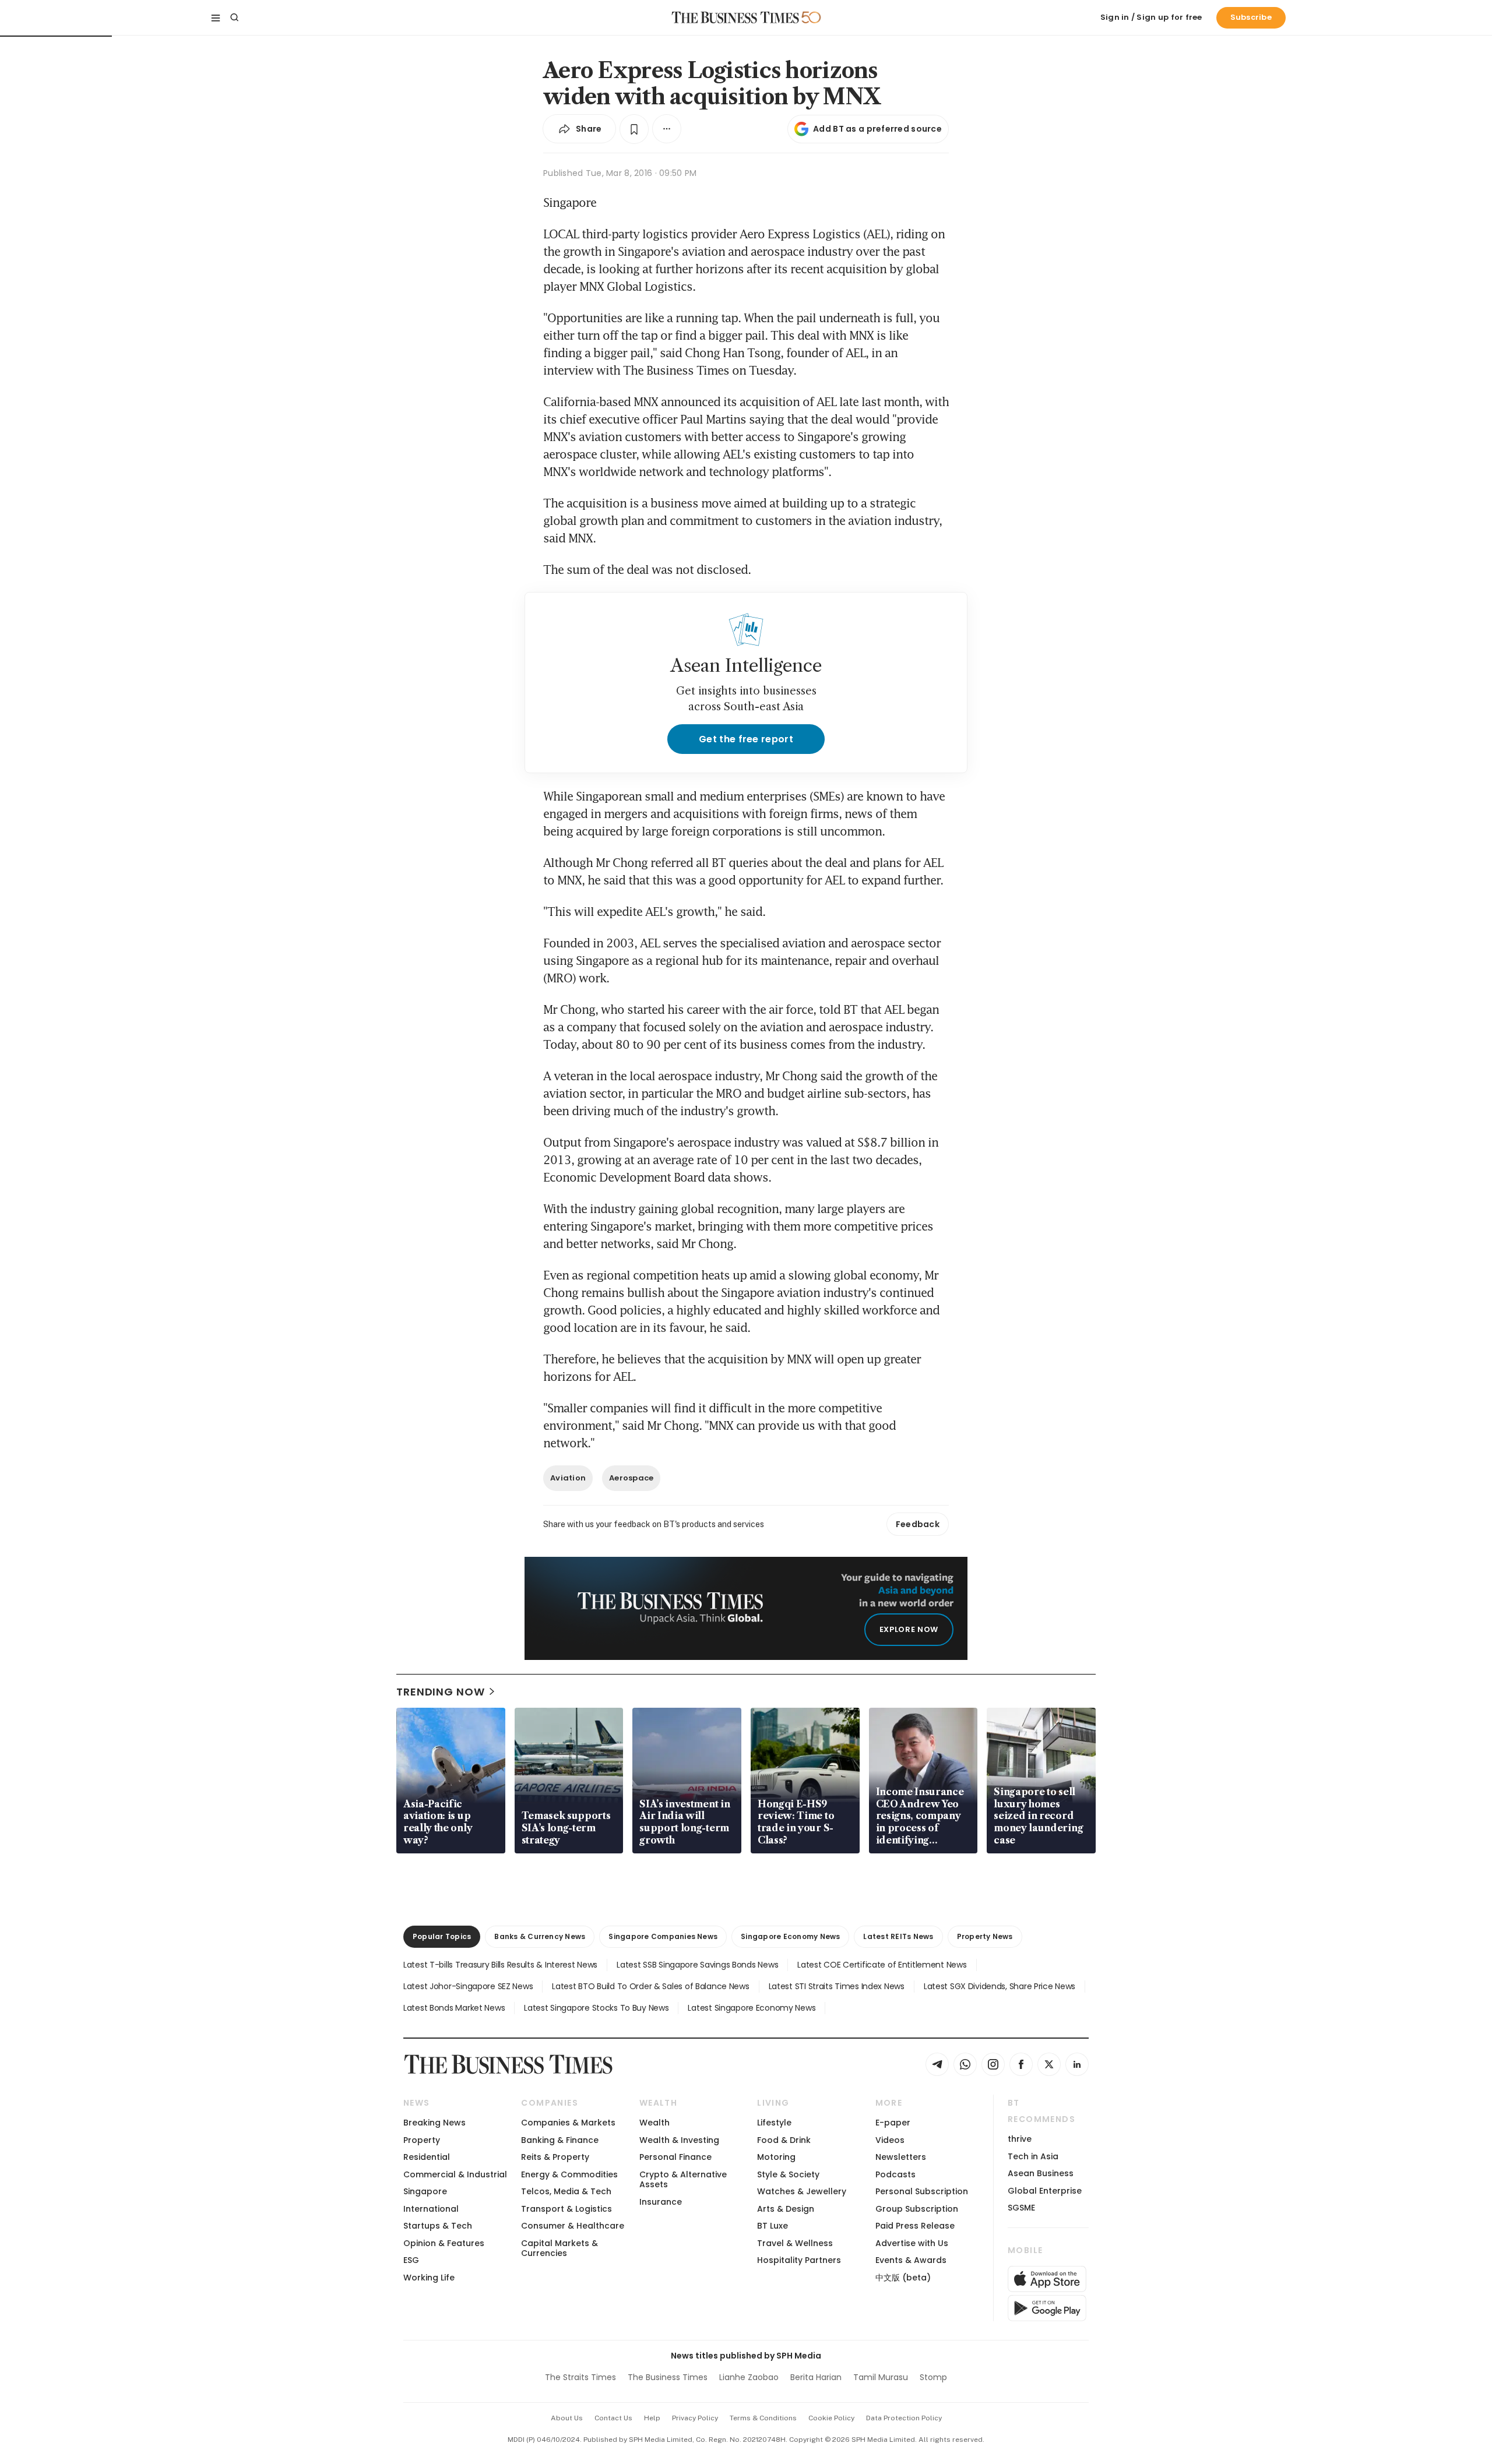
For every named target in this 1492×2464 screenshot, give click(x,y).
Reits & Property (555, 2157)
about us (567, 2418)
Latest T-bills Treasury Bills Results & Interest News (500, 1965)
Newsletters (901, 2157)
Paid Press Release (915, 2226)
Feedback (918, 1524)
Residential (427, 2157)
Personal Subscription (922, 2191)
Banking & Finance (560, 2140)
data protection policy (904, 2418)
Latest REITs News (898, 1936)
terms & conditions (763, 2418)
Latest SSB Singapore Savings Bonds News (697, 1965)
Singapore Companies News (663, 1936)
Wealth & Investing (679, 2140)
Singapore (425, 2191)
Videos (890, 2140)
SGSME (1021, 2208)
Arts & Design (786, 2209)
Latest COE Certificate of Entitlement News (882, 1965)
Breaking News (434, 2123)
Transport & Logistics (566, 2209)
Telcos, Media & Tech (566, 2191)
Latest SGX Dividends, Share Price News (1000, 1986)
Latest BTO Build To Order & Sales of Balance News (650, 1986)
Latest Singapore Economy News (752, 2008)
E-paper (893, 2123)
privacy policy (695, 2418)
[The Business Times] (736, 17)
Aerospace (631, 1478)
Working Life (429, 2278)
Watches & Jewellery (802, 2191)
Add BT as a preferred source (877, 129)
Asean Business (1041, 2173)
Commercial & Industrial (455, 2174)
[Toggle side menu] (216, 17)
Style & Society (788, 2174)
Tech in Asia (1033, 2156)
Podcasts (895, 2174)
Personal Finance (675, 2157)
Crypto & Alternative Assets (683, 2179)
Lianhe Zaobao (749, 2377)
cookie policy (831, 2418)
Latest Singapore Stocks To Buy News (596, 2008)
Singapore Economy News (790, 1936)
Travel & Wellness (795, 2243)
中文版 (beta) (903, 2278)
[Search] (234, 17)
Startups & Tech (438, 2226)
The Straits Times (580, 2377)
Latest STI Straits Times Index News (837, 1986)
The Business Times (668, 2377)
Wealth (654, 2123)
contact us (613, 2418)
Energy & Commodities (569, 2174)
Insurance (661, 2202)
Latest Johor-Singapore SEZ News (468, 1986)
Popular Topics (442, 1936)
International (431, 2209)
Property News (985, 1936)
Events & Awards (911, 2260)
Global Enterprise (1045, 2191)
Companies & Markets (568, 2123)
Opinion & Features (444, 2243)
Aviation (568, 1478)
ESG (411, 2260)
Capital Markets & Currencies (559, 2248)
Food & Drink (784, 2140)
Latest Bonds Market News (454, 2008)
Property (422, 2140)
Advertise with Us (912, 2243)
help (652, 2418)
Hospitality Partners (799, 2260)
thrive (1020, 2139)
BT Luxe (773, 2226)
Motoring (776, 2157)
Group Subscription (917, 2209)
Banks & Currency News (540, 1936)
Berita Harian (816, 2377)
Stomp (933, 2377)
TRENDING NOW (441, 1692)
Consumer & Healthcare (573, 2226)
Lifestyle (774, 2123)
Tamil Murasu (881, 2377)
